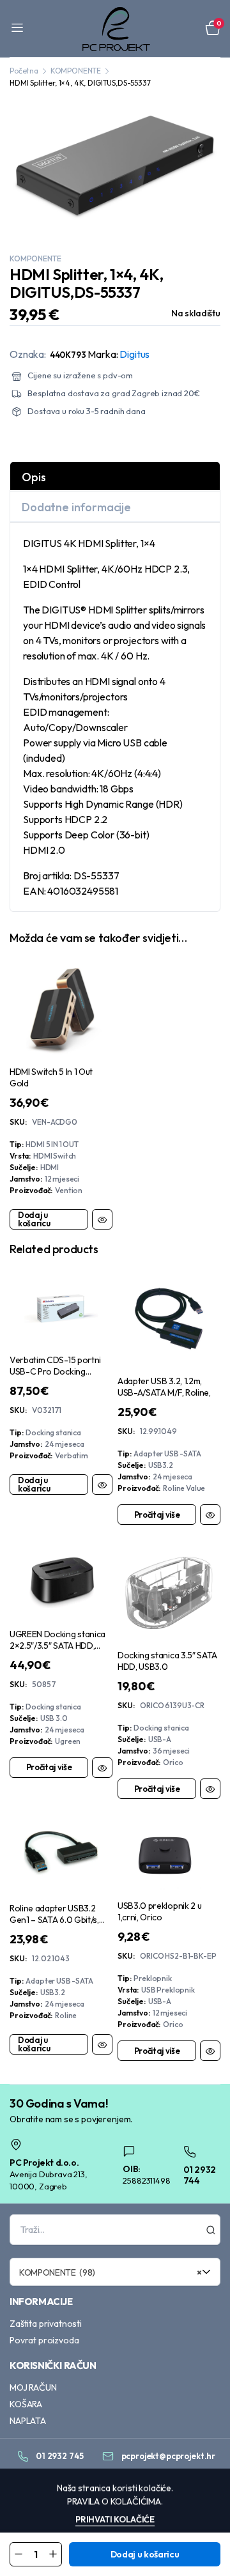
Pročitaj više (157, 1515)
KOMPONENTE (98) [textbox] (111, 2272)
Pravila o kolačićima (114, 2501)
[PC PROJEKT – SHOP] (115, 28)
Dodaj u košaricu (145, 2554)
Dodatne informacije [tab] (76, 507)
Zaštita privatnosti (46, 2324)
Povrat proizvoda (44, 2340)
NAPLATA (28, 2421)
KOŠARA (26, 2404)
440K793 (68, 355)
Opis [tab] (34, 477)
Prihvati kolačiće (115, 2519)
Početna (24, 71)
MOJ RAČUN (33, 2387)
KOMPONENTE (76, 71)
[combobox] (115, 2272)
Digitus (134, 354)
